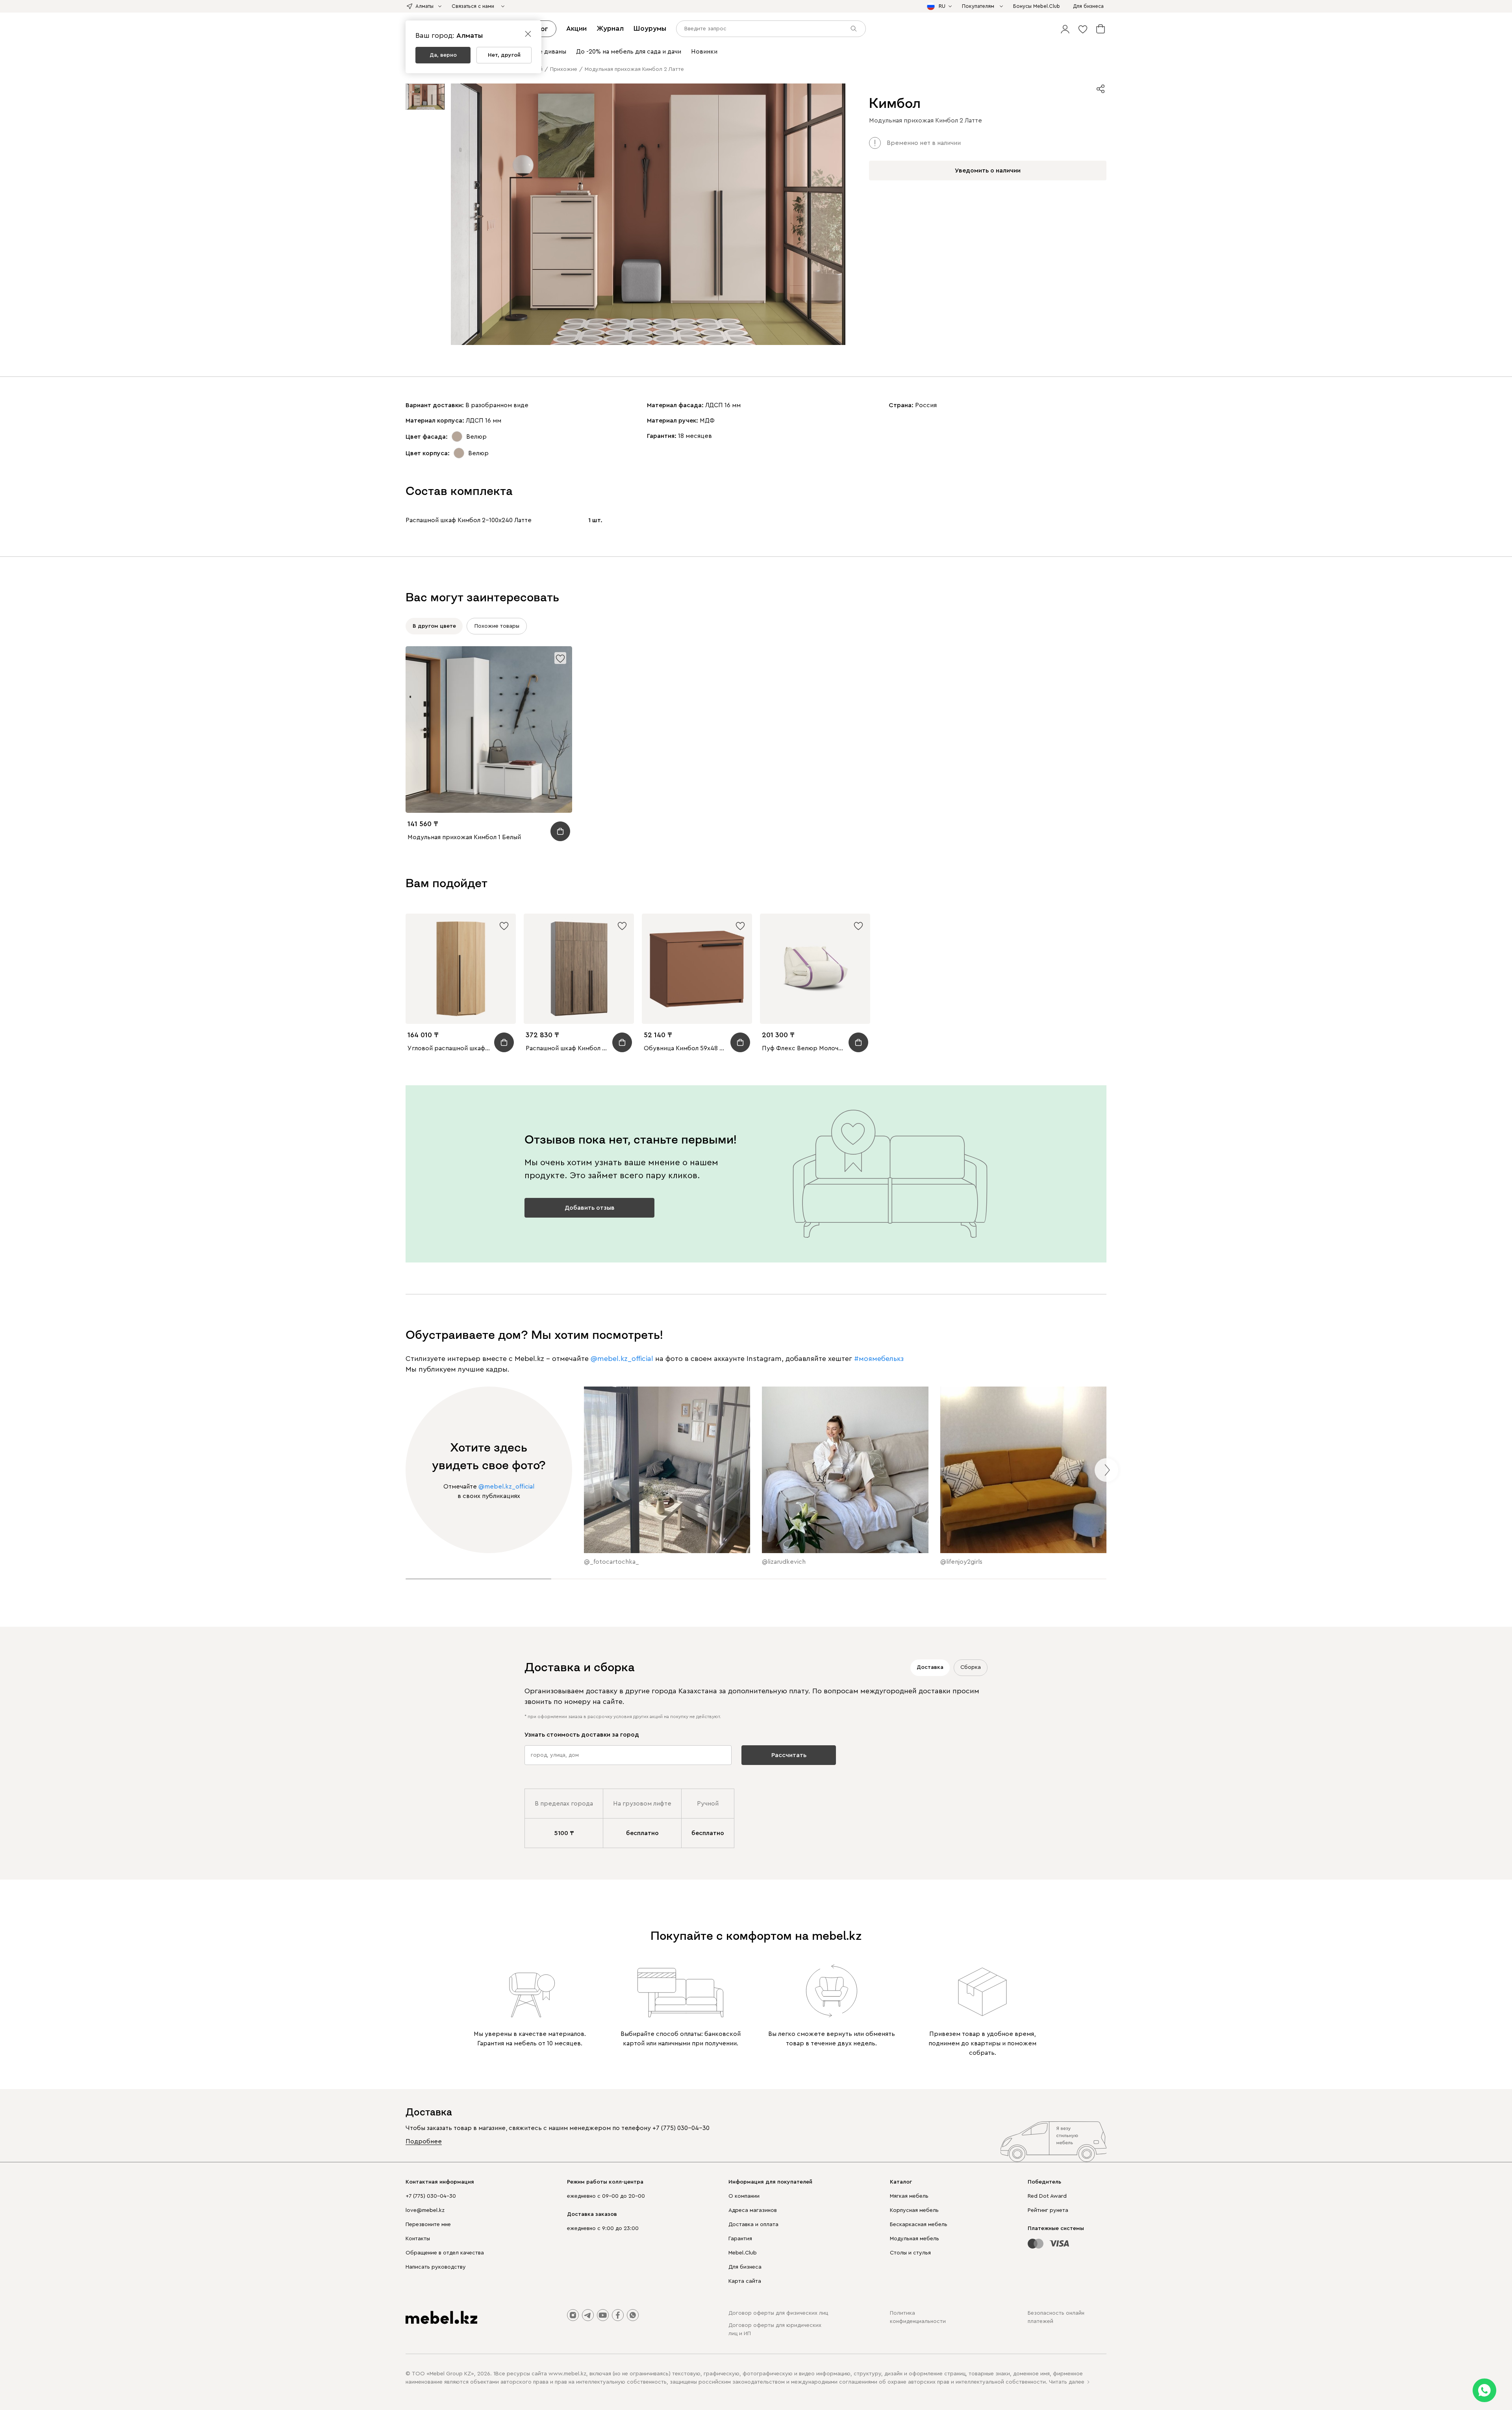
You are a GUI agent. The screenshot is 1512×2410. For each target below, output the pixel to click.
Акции (576, 28)
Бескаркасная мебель (919, 2225)
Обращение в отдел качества (445, 2253)
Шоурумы (650, 28)
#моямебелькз (879, 1359)
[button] (1065, 29)
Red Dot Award (1047, 2196)
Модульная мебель (914, 2239)
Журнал (610, 28)
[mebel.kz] (441, 2317)
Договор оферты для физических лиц (778, 2313)
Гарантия (740, 2239)
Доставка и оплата (753, 2225)
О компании (744, 2196)
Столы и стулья (910, 2253)
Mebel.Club (743, 2253)
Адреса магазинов (753, 2210)
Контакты (418, 2239)
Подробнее (424, 2141)
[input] (771, 29)
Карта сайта (745, 2281)
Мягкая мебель (909, 2196)
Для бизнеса (745, 2267)
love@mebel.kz (425, 2210)
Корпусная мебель (914, 2210)
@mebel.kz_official (622, 1359)
